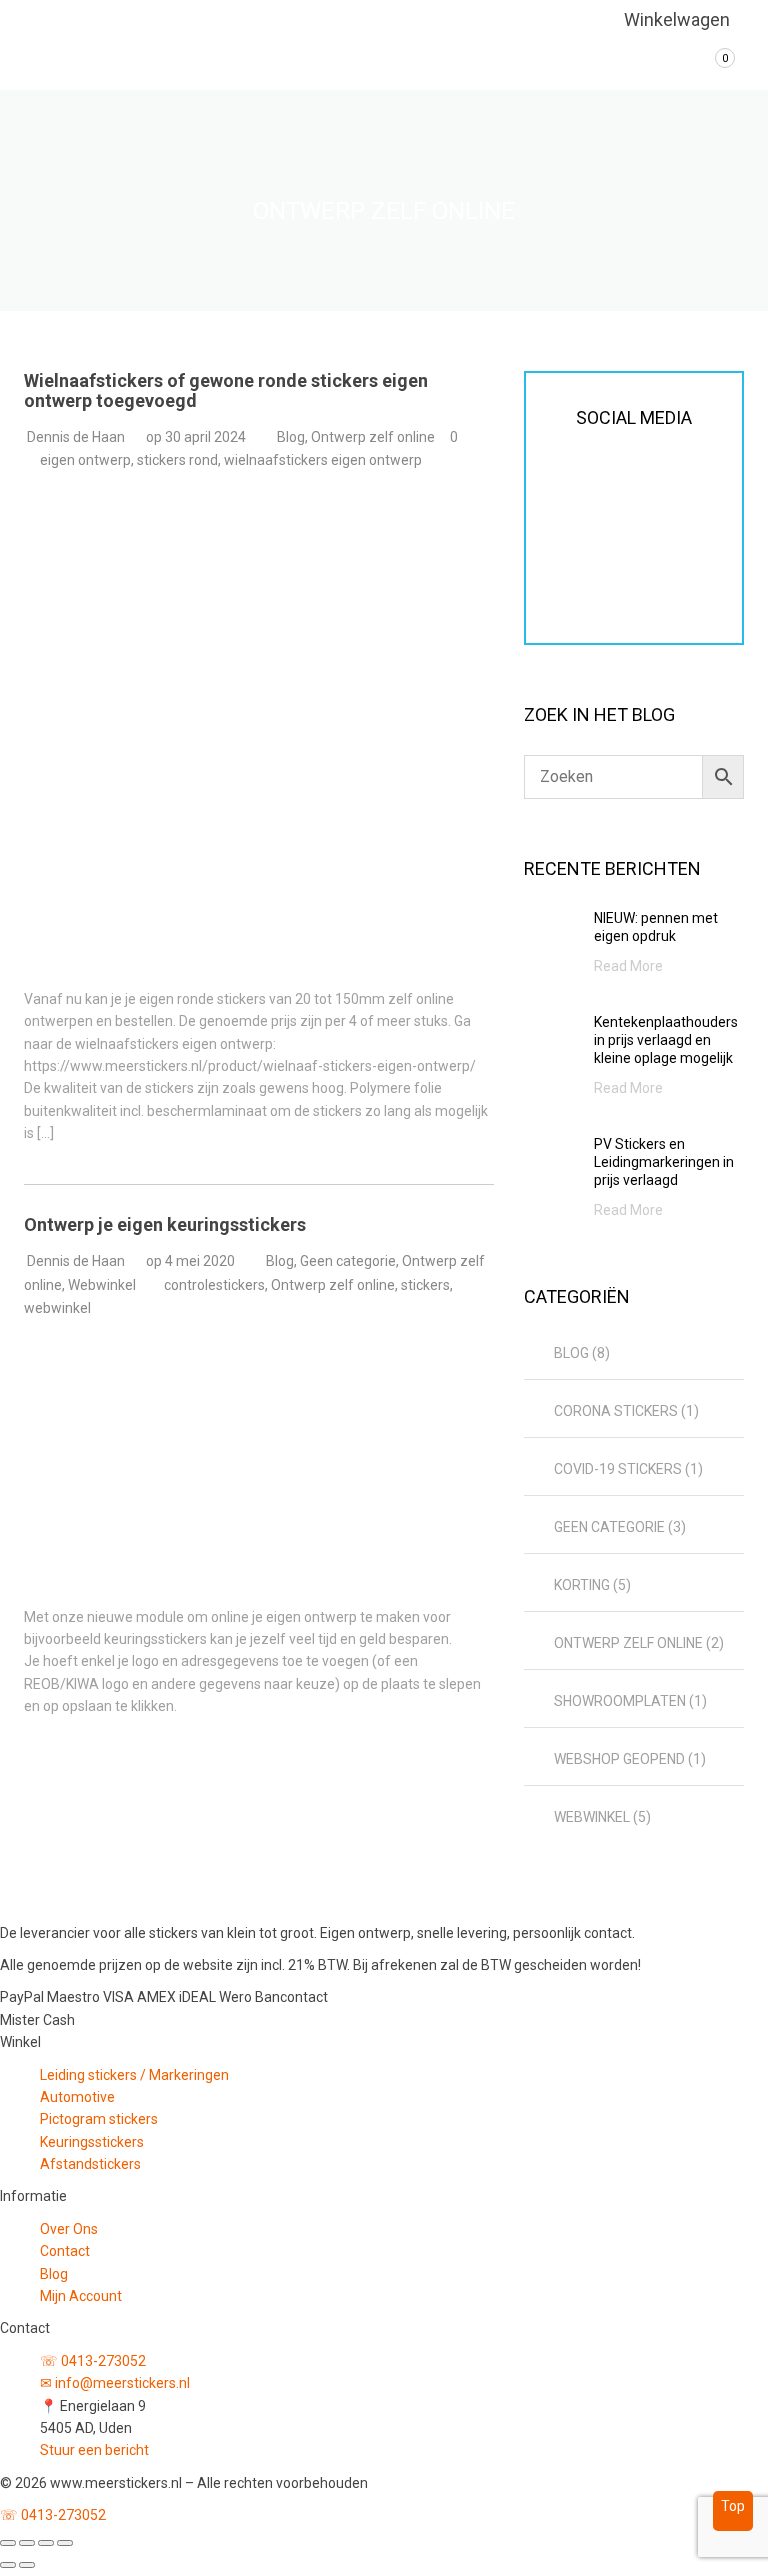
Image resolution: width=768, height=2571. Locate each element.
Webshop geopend (619, 1759)
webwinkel (57, 1308)
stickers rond (177, 460)
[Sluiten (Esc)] (65, 2543)
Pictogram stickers (99, 2119)
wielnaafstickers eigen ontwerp (323, 460)
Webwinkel (102, 1285)
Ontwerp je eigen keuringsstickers (165, 1224)
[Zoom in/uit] (8, 2543)
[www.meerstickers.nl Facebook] (569, 532)
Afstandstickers (90, 2164)
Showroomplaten (620, 1701)
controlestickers (214, 1285)
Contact (65, 2251)
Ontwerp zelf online (373, 437)
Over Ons (69, 2229)
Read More (628, 966)
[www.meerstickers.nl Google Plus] (655, 532)
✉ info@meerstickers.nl (115, 2383)
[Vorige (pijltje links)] (8, 2565)
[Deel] (46, 2543)
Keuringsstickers (92, 2142)
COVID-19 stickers (618, 1469)
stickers (425, 1285)
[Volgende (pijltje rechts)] (27, 2565)
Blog (291, 437)
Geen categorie (348, 1261)
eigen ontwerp (85, 460)
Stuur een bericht (94, 2450)
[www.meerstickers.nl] (76, 45)
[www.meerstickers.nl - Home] (134, 1903)
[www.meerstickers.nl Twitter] (612, 532)
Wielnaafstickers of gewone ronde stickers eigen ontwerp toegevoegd (226, 390)
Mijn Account (81, 2296)
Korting (582, 1585)
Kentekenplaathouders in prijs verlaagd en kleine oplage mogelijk (666, 1040)
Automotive (77, 2097)
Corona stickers (616, 1411)
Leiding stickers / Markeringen (134, 2075)
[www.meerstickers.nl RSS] (698, 532)
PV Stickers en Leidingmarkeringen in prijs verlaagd (664, 1162)
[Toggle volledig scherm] (27, 2543)
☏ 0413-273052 (93, 2361)
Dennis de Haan (76, 437)
